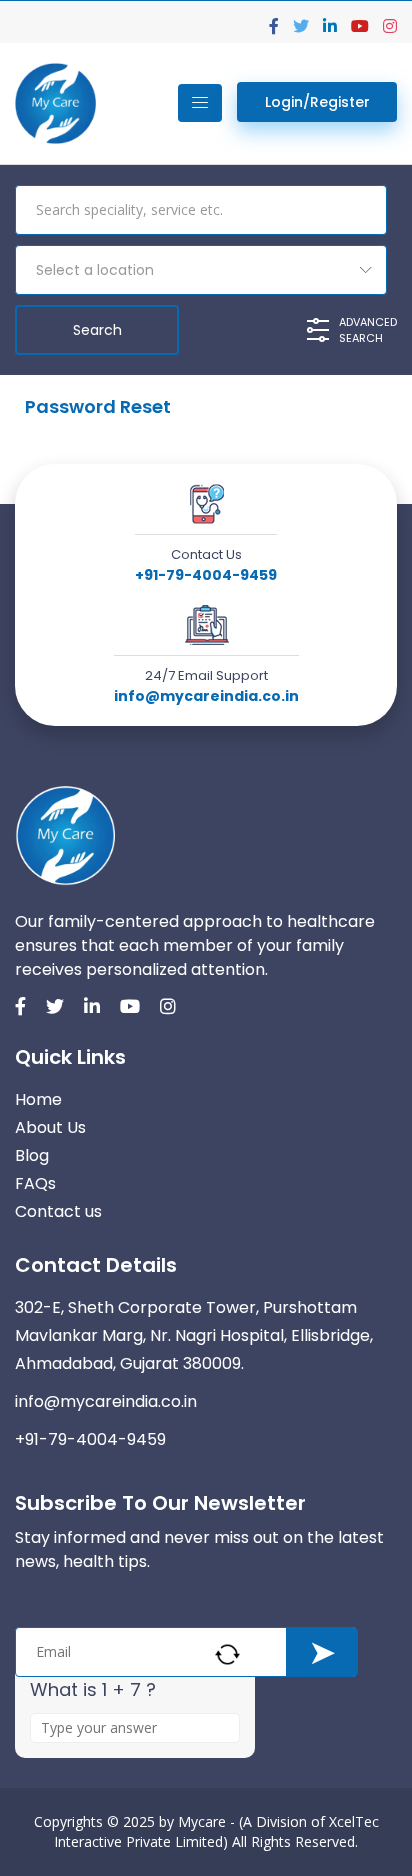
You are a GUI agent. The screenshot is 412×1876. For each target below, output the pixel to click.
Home (38, 1099)
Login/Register (317, 102)
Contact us (58, 1211)
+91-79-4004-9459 (206, 575)
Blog (32, 1155)
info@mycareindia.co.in (206, 696)
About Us (50, 1127)
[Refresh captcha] (227, 1654)
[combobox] (201, 270)
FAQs (35, 1183)
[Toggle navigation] (200, 103)
